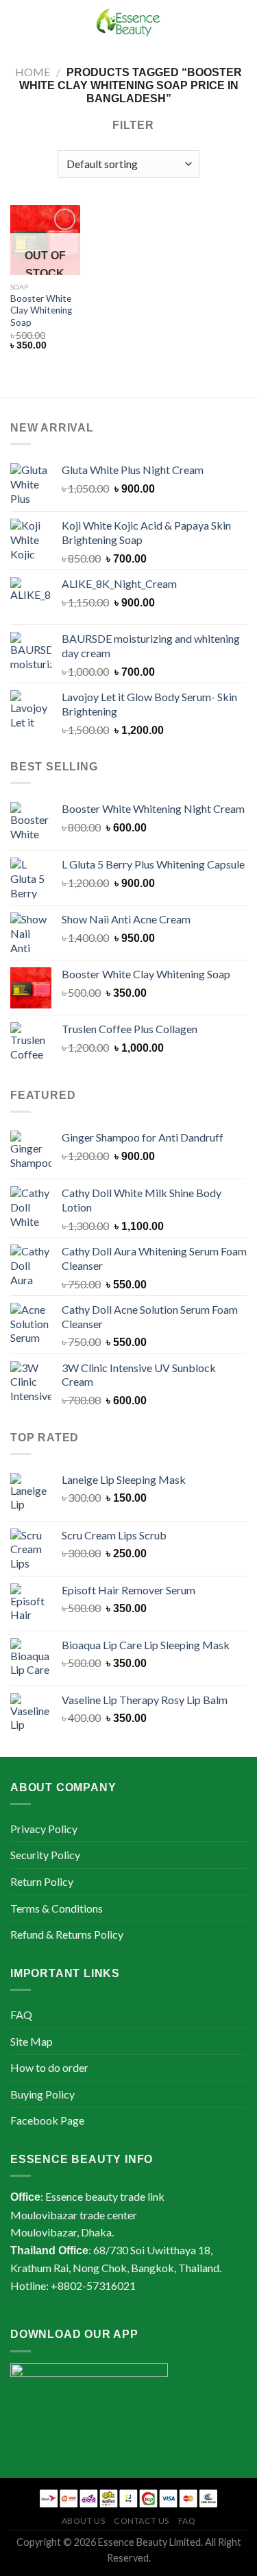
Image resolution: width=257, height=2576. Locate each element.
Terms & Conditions (57, 1908)
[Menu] (19, 24)
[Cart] (240, 24)
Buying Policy (42, 2094)
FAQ (21, 2014)
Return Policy (42, 1881)
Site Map (32, 2041)
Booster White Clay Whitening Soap (41, 310)
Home (33, 72)
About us (84, 2521)
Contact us (142, 2521)
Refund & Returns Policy (67, 1934)
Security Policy (45, 1855)
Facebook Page (47, 2120)
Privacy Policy (44, 1829)
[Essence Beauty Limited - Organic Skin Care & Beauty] (129, 24)
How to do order (49, 2067)
